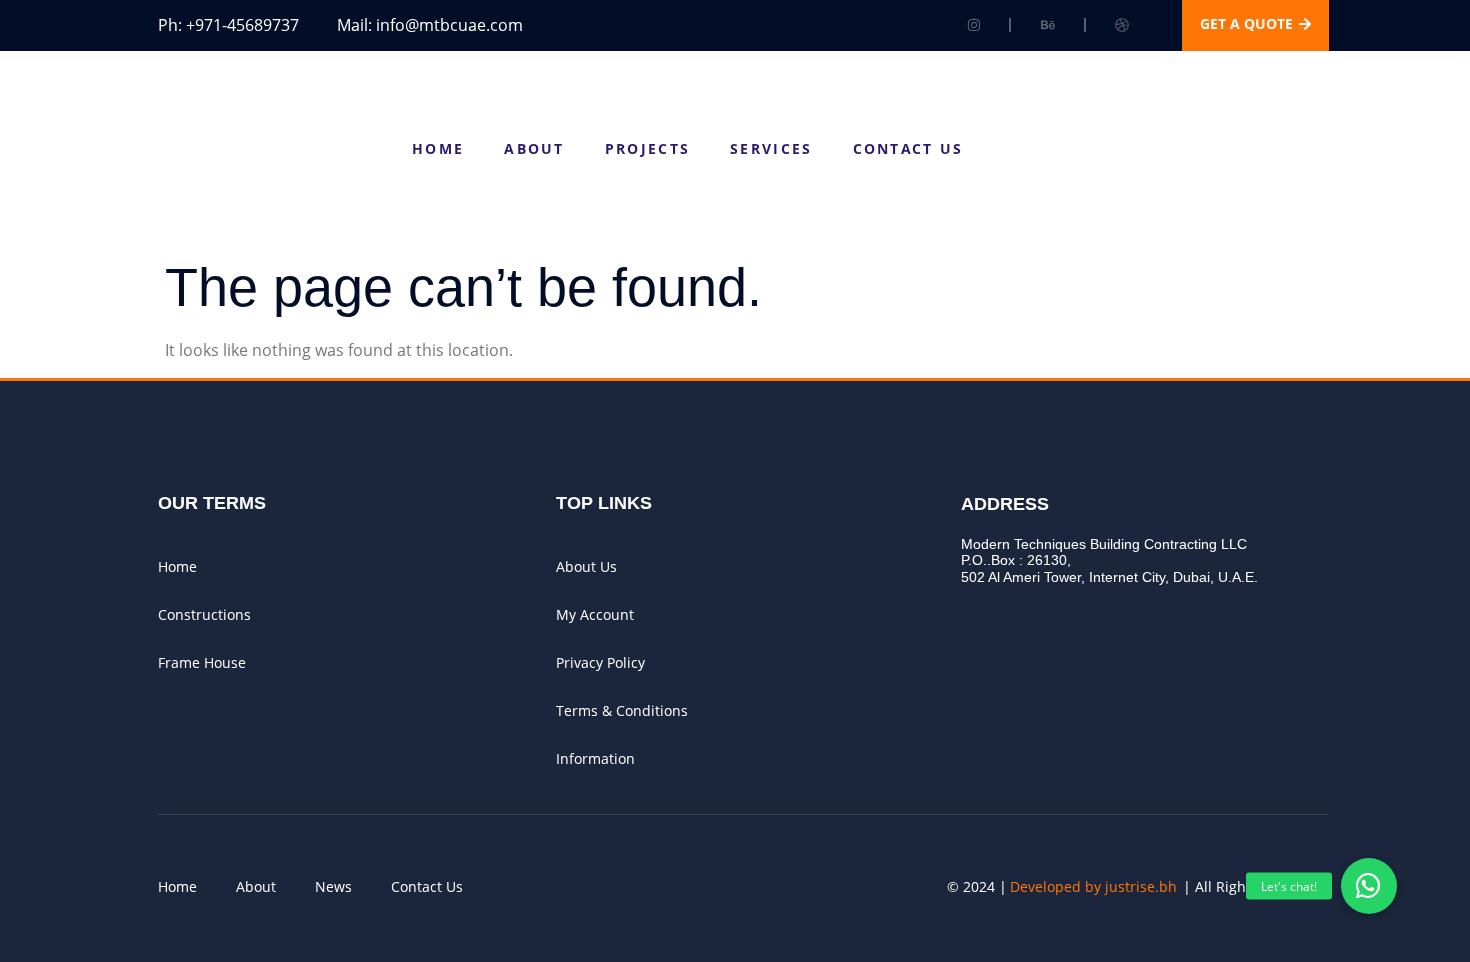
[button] (1369, 886)
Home (438, 148)
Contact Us (908, 148)
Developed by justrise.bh (1093, 886)
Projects (647, 148)
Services (771, 148)
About (534, 148)
